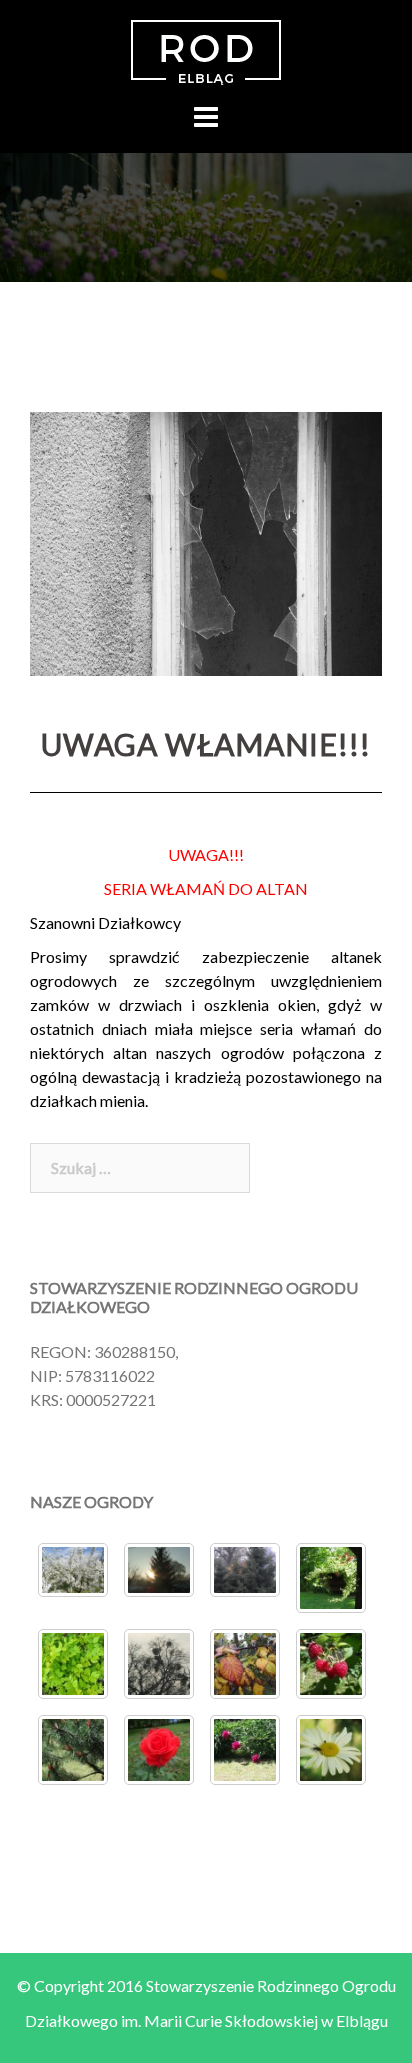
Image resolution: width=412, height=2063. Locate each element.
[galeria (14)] (331, 1578)
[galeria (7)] (331, 1664)
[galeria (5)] (73, 1750)
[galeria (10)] (159, 1664)
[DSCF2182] (73, 1570)
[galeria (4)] (245, 1750)
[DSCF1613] (159, 1570)
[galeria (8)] (245, 1664)
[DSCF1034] (245, 1570)
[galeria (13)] (73, 1664)
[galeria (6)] (159, 1750)
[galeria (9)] (331, 1750)
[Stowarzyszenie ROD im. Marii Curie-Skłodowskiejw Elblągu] (206, 52)
